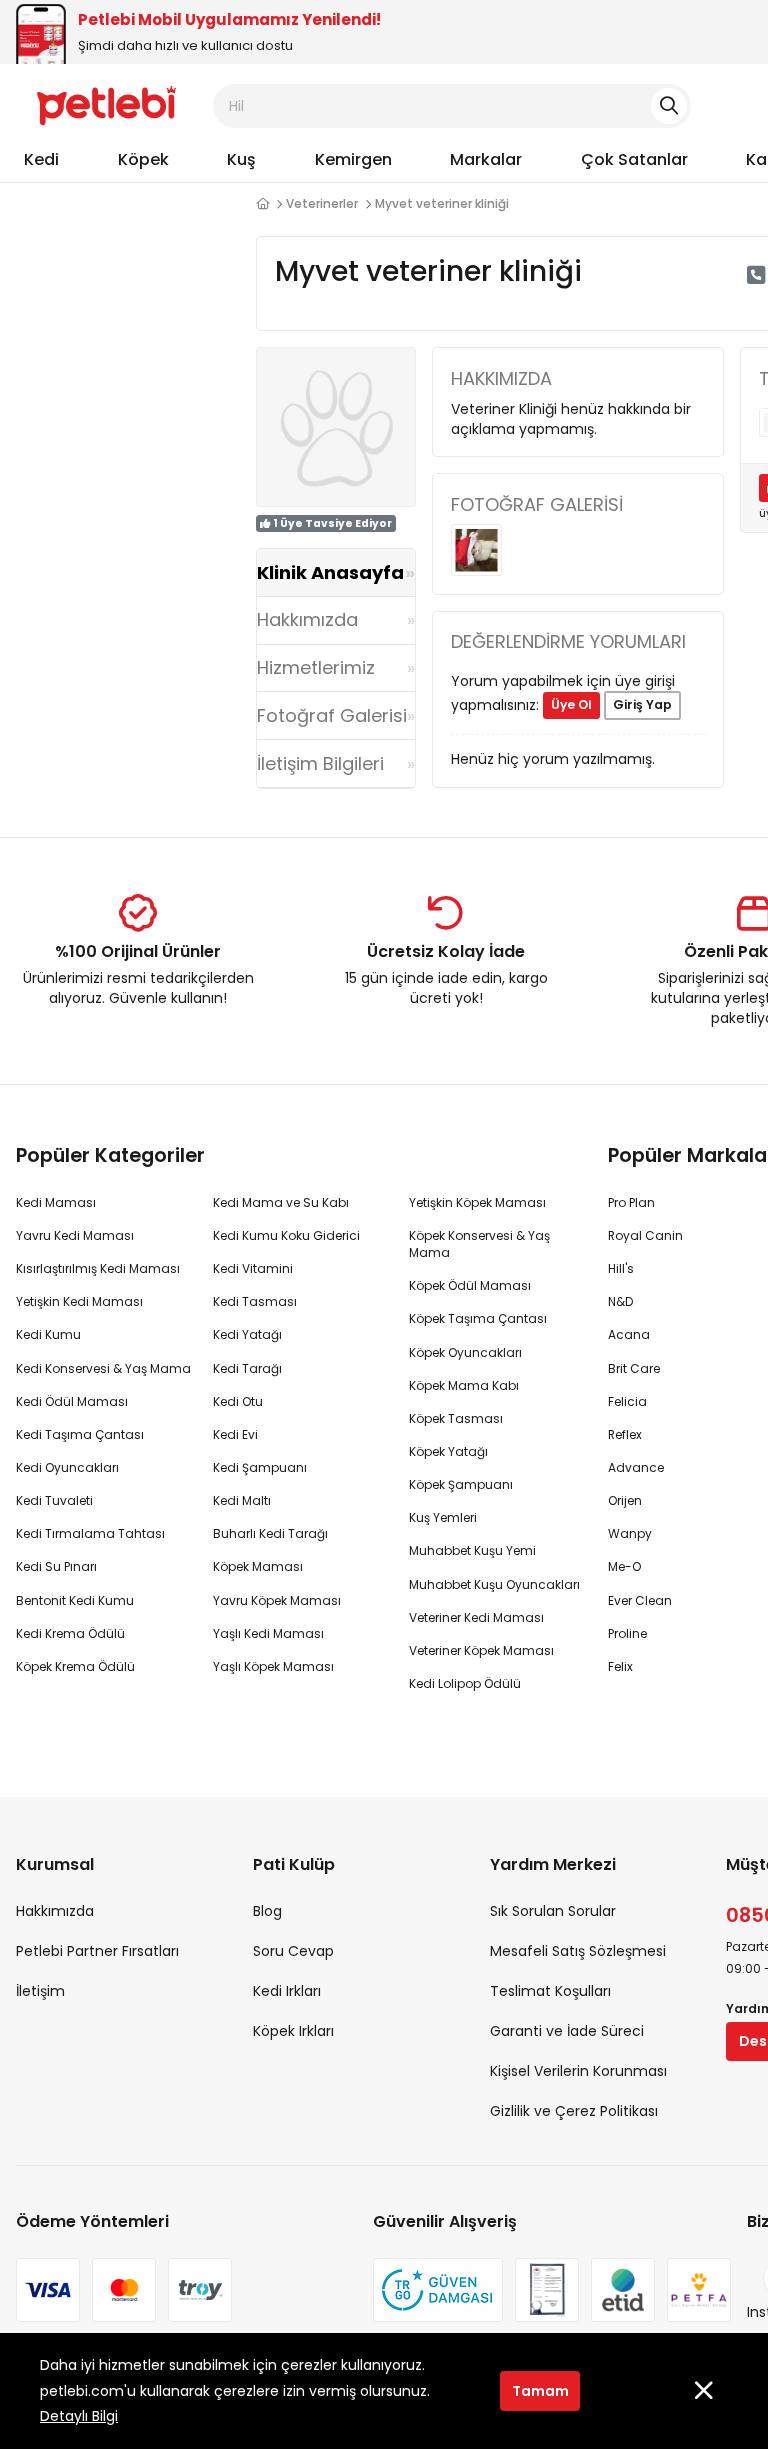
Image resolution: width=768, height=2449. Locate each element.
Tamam (540, 2391)
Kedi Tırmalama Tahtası (90, 1533)
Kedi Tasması (255, 1301)
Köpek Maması (258, 1566)
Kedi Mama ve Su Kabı (281, 1202)
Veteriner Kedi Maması (476, 1617)
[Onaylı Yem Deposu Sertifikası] (547, 2290)
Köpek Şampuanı (461, 1484)
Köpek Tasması (456, 1418)
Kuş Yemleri (443, 1517)
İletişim (40, 1991)
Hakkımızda (307, 619)
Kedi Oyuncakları (67, 1467)
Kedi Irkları (287, 1991)
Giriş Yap (642, 704)
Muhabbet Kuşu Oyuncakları (494, 1584)
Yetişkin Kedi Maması (79, 1301)
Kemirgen (353, 159)
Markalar (486, 159)
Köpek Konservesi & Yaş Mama (479, 1244)
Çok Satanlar (634, 159)
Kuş (241, 159)
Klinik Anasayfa (330, 572)
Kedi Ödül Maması (72, 1401)
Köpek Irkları (293, 2031)
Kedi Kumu (48, 1334)
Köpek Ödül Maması (470, 1285)
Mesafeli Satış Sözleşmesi (578, 1951)
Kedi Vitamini (253, 1268)
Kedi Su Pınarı (56, 1566)
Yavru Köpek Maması (277, 1600)
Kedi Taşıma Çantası (80, 1434)
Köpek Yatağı (448, 1451)
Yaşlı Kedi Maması (268, 1633)
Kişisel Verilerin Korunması (578, 2071)
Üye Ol (571, 704)
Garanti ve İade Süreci (567, 2031)
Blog (267, 1911)
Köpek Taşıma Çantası (478, 1318)
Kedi (41, 159)
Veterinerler (322, 203)
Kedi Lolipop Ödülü (465, 1683)
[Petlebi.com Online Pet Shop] (106, 105)
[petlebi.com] (262, 204)
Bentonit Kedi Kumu (75, 1600)
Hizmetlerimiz (316, 667)
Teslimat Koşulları (550, 1991)
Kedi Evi (235, 1434)
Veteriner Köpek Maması (481, 1650)
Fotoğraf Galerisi (332, 715)
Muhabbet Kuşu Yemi (472, 1550)
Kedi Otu (238, 1401)
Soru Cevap (293, 1951)
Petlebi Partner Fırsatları (97, 1951)
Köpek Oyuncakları (465, 1352)
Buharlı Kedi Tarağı (270, 1533)
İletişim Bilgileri (320, 763)
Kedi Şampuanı (260, 1467)
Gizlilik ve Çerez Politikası (574, 2111)
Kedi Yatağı (247, 1334)
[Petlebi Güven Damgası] (438, 2290)
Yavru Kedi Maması (75, 1235)
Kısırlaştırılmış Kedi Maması (98, 1268)
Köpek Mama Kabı (464, 1385)
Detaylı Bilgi (79, 2416)
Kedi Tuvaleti (54, 1500)
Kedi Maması (56, 1202)
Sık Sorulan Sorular (553, 1911)
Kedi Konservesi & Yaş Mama (103, 1368)
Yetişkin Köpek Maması (477, 1202)
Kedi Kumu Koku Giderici (286, 1235)
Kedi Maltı (242, 1500)
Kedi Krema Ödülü (70, 1633)
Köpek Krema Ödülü (75, 1666)
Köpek (143, 159)
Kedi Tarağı (247, 1368)
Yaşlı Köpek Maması (273, 1666)
